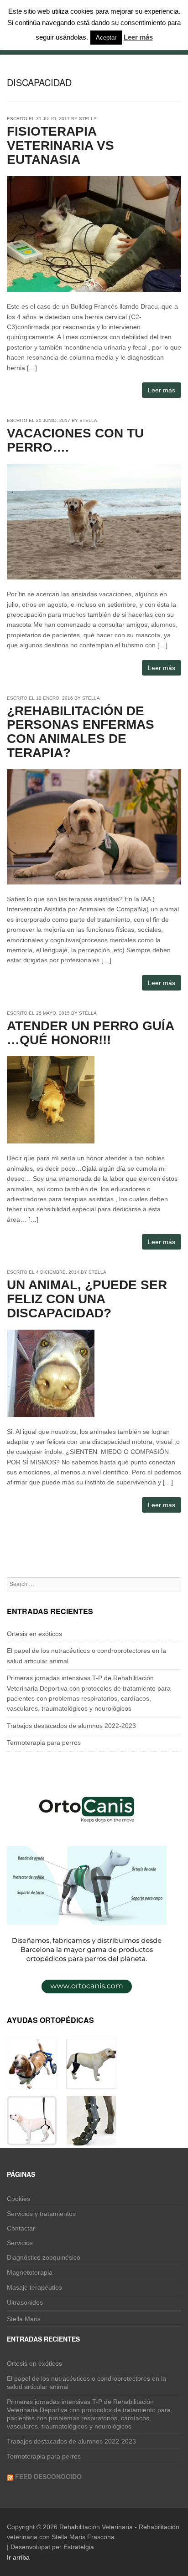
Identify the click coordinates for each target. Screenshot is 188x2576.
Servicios (20, 2243)
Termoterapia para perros (44, 1743)
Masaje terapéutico (34, 2287)
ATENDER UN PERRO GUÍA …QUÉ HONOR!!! (90, 1033)
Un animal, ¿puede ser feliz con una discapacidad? (87, 1299)
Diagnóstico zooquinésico (44, 2257)
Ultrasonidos (25, 2302)
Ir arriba (18, 2557)
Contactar (21, 2228)
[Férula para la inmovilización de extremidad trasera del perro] (91, 2140)
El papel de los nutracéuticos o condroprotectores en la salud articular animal (86, 2383)
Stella (88, 119)
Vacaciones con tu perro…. (75, 440)
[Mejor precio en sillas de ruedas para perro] (32, 2083)
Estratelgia (79, 2547)
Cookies (18, 2199)
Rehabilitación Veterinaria (96, 2527)
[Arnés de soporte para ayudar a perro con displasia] (32, 2140)
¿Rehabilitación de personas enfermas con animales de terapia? (81, 732)
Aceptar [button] (106, 38)
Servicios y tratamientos (41, 2214)
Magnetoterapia (30, 2272)
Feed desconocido (48, 2476)
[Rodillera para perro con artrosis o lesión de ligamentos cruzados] (91, 2083)
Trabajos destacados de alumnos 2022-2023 (71, 1726)
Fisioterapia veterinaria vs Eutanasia (60, 145)
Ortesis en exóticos (34, 1634)
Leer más (162, 390)
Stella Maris (24, 2319)
